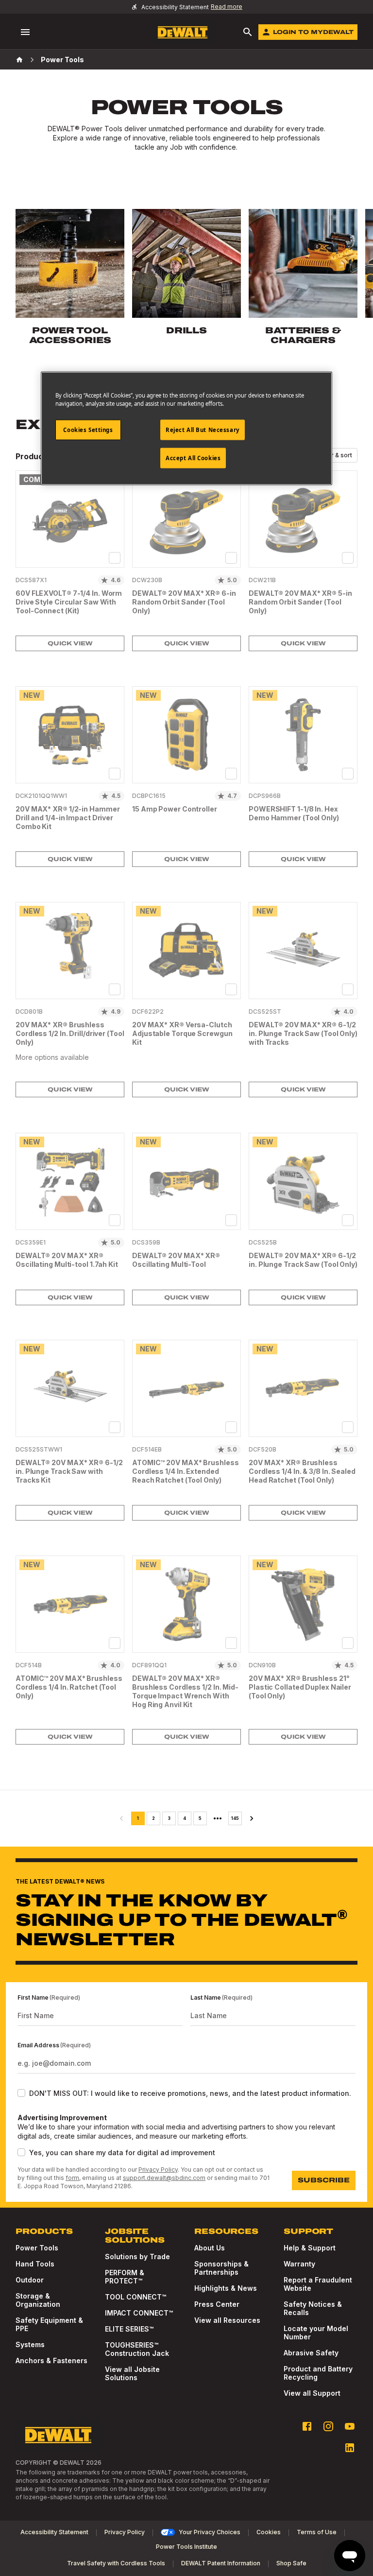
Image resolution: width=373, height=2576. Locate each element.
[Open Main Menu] (25, 32)
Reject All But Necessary (203, 430)
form (72, 2178)
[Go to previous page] (121, 1818)
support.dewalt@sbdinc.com (164, 2178)
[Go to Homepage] (183, 32)
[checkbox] (115, 558)
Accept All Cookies (193, 458)
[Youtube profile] (350, 2426)
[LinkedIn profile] (350, 2448)
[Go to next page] (252, 1818)
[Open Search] (248, 32)
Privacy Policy (158, 2170)
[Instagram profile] (328, 2426)
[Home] (19, 60)
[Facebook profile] (307, 2426)
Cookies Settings (88, 430)
